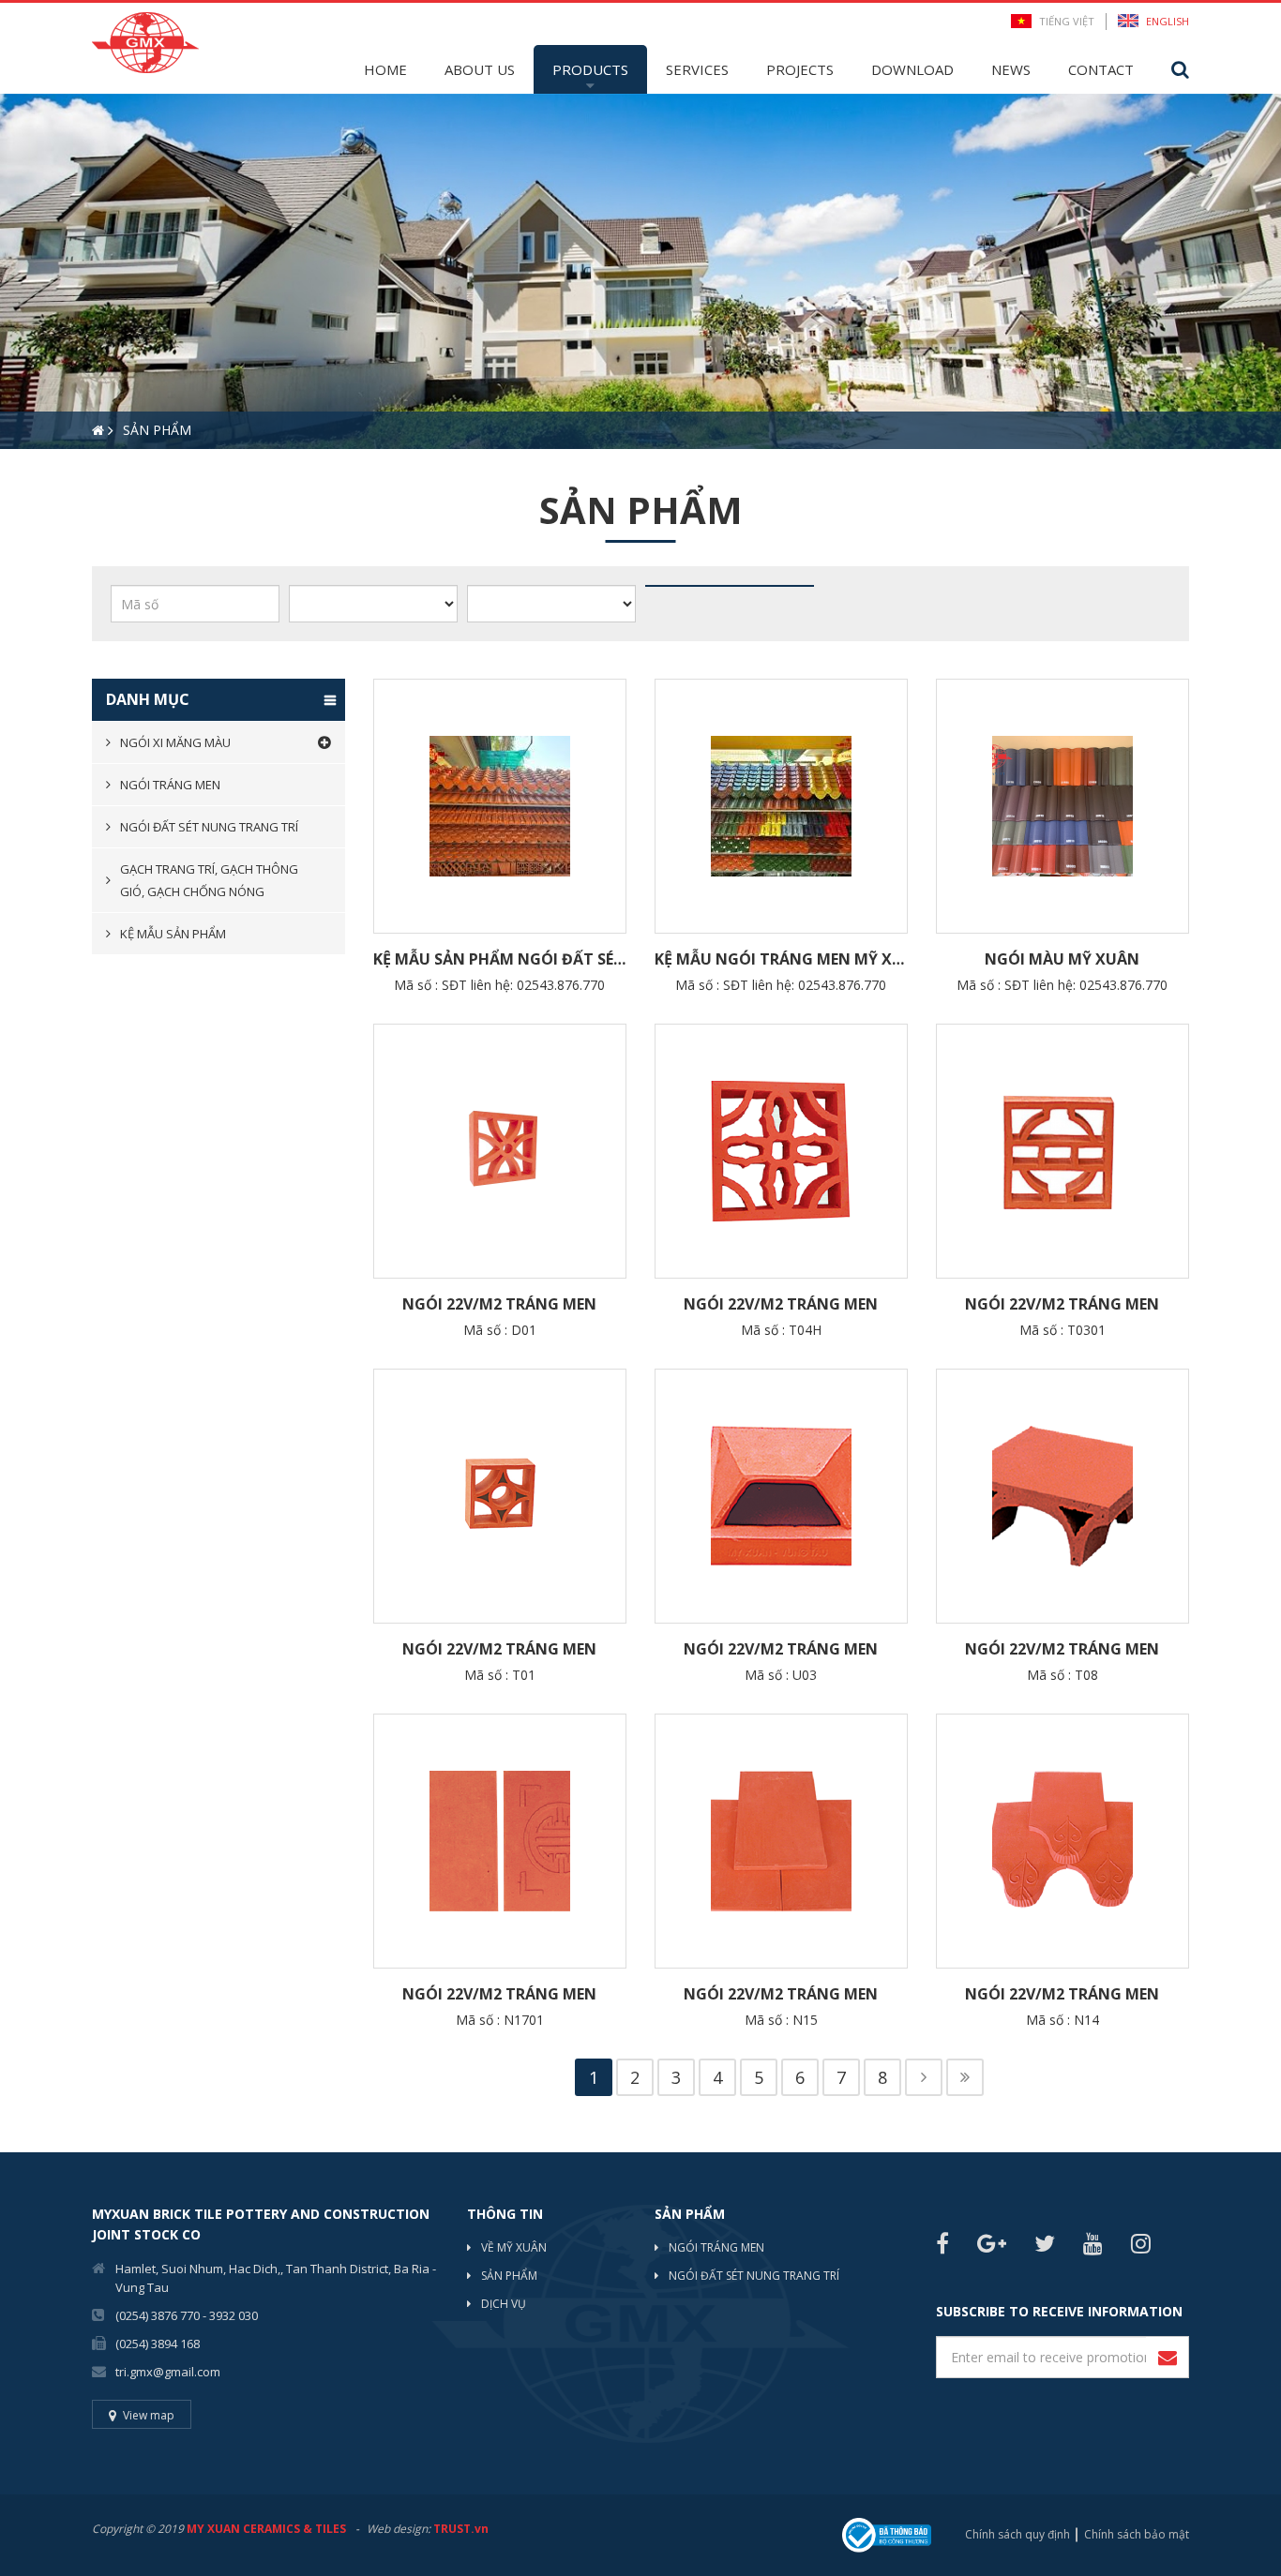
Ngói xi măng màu (175, 742)
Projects (800, 69)
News (1011, 69)
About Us (480, 69)
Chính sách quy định (1017, 2534)
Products (590, 69)
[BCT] (887, 2533)
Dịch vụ (504, 2304)
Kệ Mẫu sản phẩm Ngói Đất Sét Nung (500, 959)
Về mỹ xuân (514, 2247)
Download (912, 69)
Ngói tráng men (170, 785)
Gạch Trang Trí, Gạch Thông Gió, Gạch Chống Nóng (209, 880)
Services (697, 69)
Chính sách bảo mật (1137, 2534)
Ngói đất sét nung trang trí (209, 827)
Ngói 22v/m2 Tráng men (499, 1304)
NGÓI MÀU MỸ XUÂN (1062, 959)
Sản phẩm (509, 2276)
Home (385, 69)
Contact (1101, 69)
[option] (640, 271)
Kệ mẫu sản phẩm (173, 934)
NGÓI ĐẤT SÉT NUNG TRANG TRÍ (754, 2276)
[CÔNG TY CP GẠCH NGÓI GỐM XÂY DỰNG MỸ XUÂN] (145, 41)
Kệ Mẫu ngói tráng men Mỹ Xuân (781, 959)
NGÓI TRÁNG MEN (716, 2247)
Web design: (399, 2529)
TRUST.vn (461, 2529)
